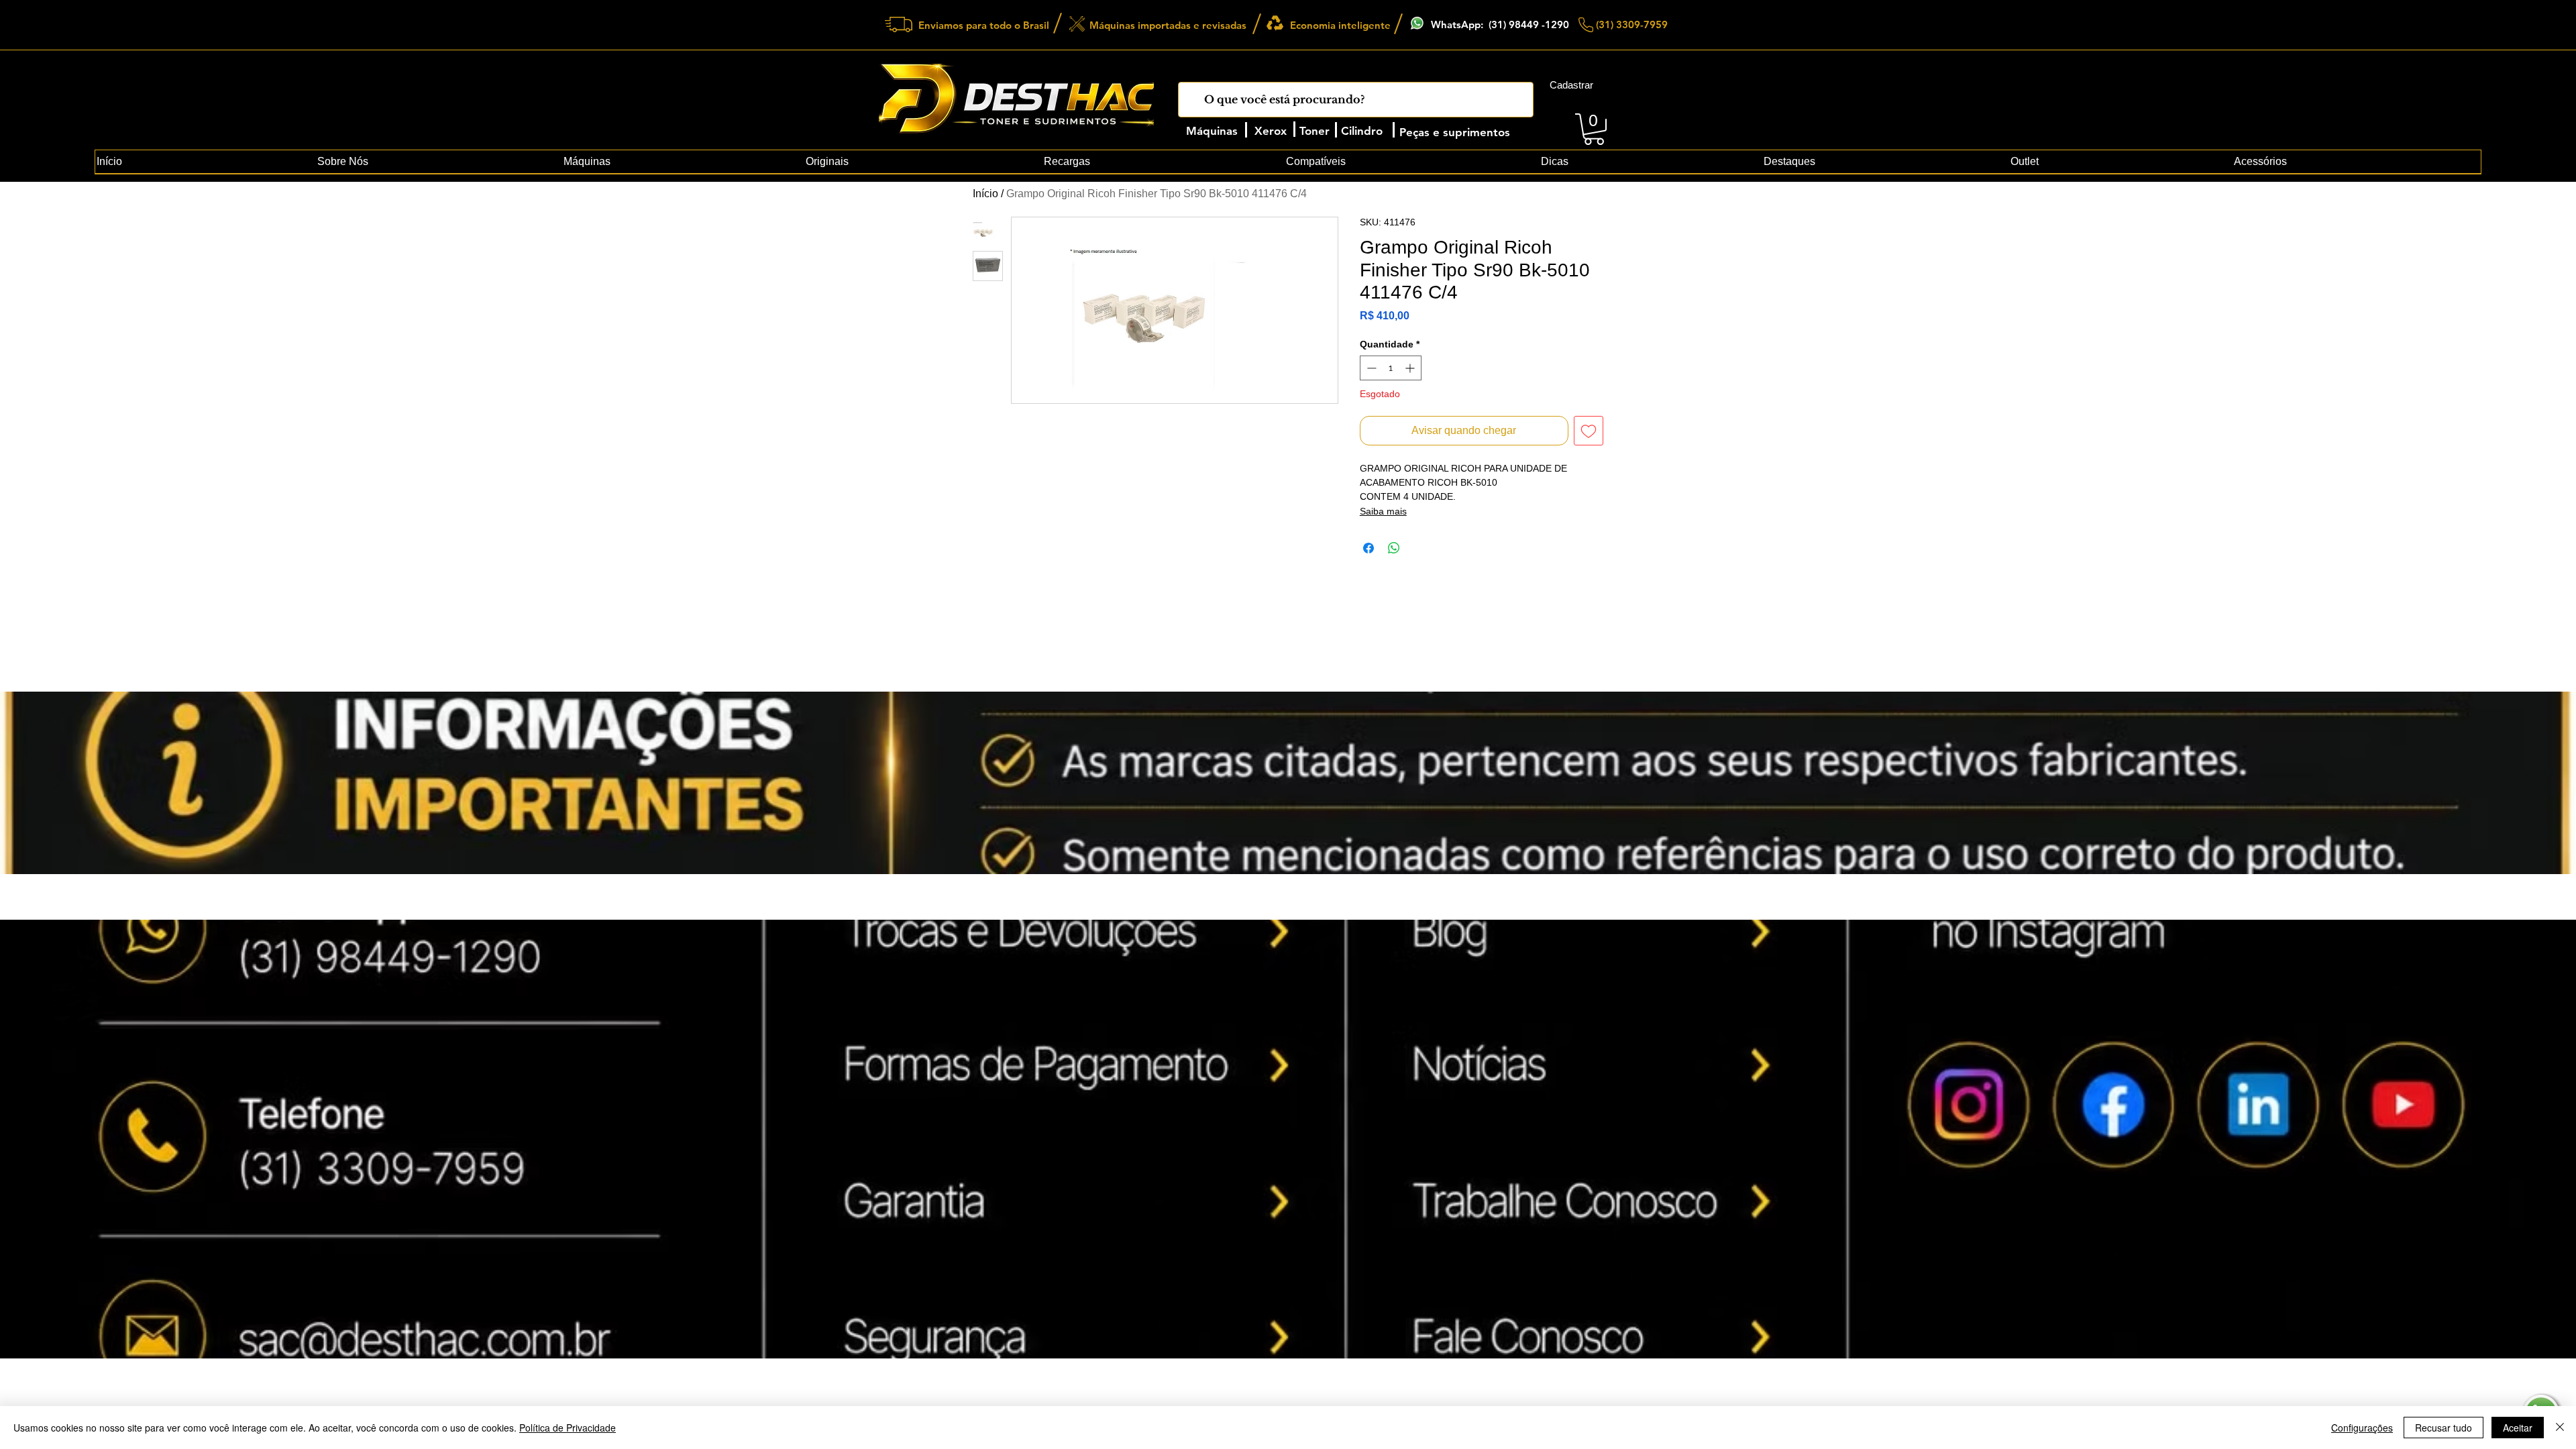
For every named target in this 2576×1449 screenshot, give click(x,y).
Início (985, 194)
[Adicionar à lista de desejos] (1589, 431)
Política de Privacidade (568, 1428)
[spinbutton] (1391, 368)
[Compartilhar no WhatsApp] (1394, 548)
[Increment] (1411, 368)
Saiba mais (1383, 511)
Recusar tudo (2444, 1428)
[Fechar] (2560, 1428)
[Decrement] (1370, 368)
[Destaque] (1211, 1031)
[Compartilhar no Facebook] (1368, 548)
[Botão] (991, 1205)
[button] (1594, 129)
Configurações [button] (2362, 1428)
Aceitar (2518, 1428)
